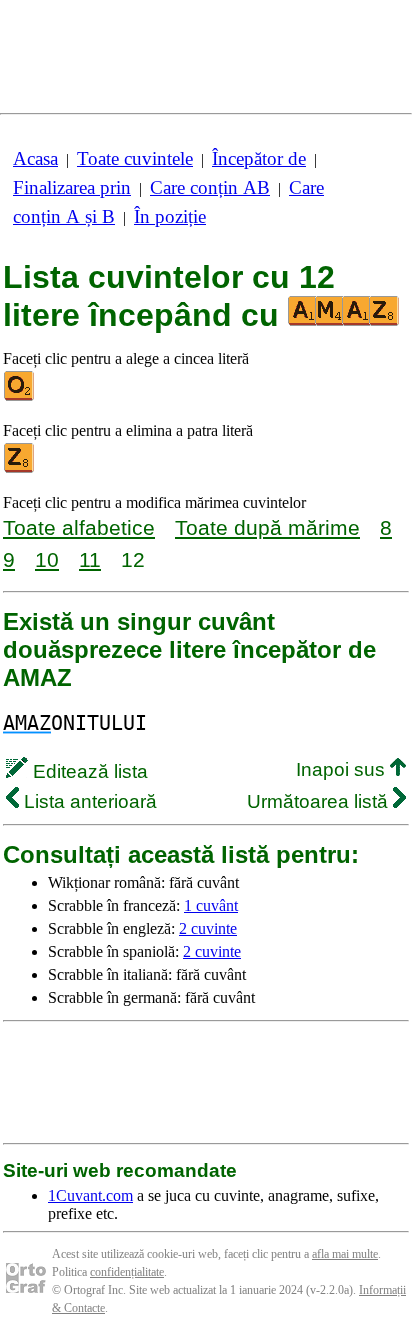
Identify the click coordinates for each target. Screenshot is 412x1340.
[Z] (20, 468)
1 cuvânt (211, 905)
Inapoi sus (343, 769)
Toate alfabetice (79, 527)
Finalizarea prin (72, 187)
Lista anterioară (88, 801)
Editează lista (88, 771)
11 (90, 559)
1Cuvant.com (90, 1195)
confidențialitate (127, 1272)
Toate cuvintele (135, 158)
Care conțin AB (210, 187)
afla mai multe (345, 1254)
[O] (20, 396)
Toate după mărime (267, 527)
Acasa (35, 158)
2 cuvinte (208, 928)
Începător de (259, 158)
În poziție (170, 216)
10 (47, 559)
